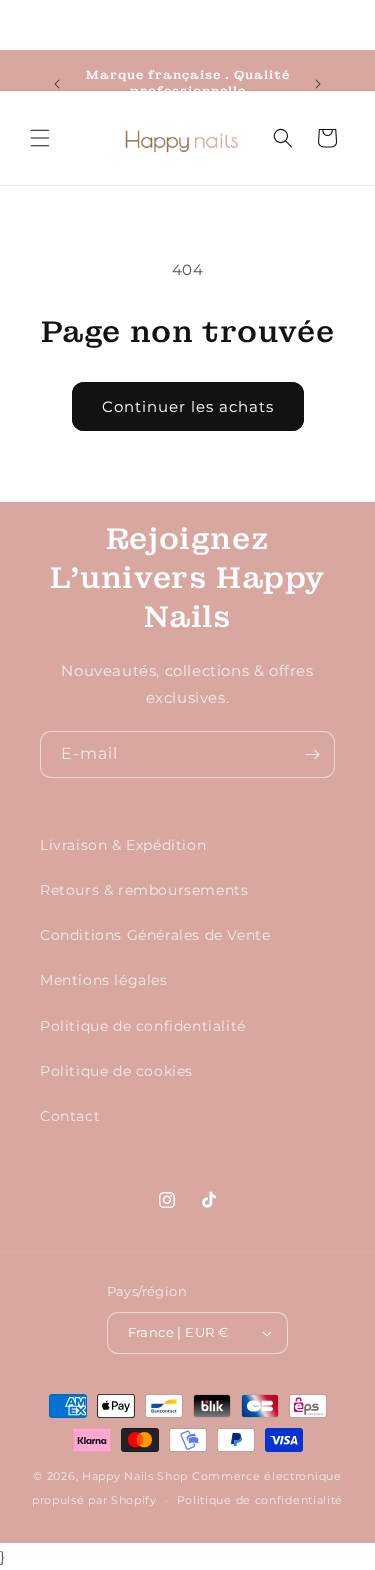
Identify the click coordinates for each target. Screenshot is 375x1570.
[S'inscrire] (312, 754)
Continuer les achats (188, 406)
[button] (40, 138)
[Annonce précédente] (57, 84)
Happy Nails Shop (135, 1476)
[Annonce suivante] (318, 84)
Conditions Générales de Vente (155, 935)
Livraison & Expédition (123, 845)
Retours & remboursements (144, 890)
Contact (70, 1116)
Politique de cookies (116, 1071)
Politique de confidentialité (143, 1026)
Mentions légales (104, 980)
